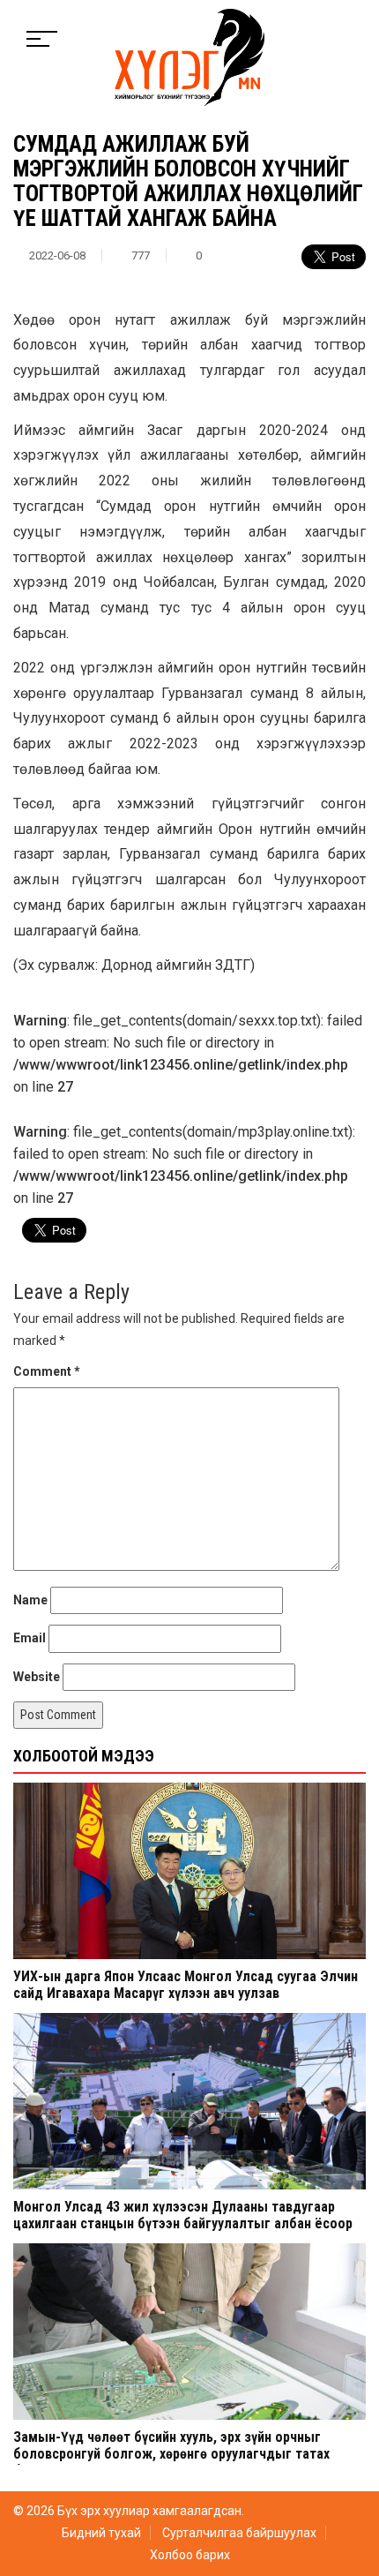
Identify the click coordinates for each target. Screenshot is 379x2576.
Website (37, 1677)
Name (30, 1600)
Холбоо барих (190, 2555)
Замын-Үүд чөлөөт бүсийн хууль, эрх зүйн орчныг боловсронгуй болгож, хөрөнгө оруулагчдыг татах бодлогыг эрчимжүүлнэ (171, 2454)
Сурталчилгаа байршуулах (239, 2533)
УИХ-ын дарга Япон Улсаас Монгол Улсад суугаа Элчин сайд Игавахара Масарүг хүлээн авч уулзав (186, 1985)
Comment (47, 1371)
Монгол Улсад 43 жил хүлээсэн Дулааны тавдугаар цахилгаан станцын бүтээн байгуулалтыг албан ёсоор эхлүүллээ (183, 2223)
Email (30, 1638)
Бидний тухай (101, 2533)
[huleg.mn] (189, 56)
